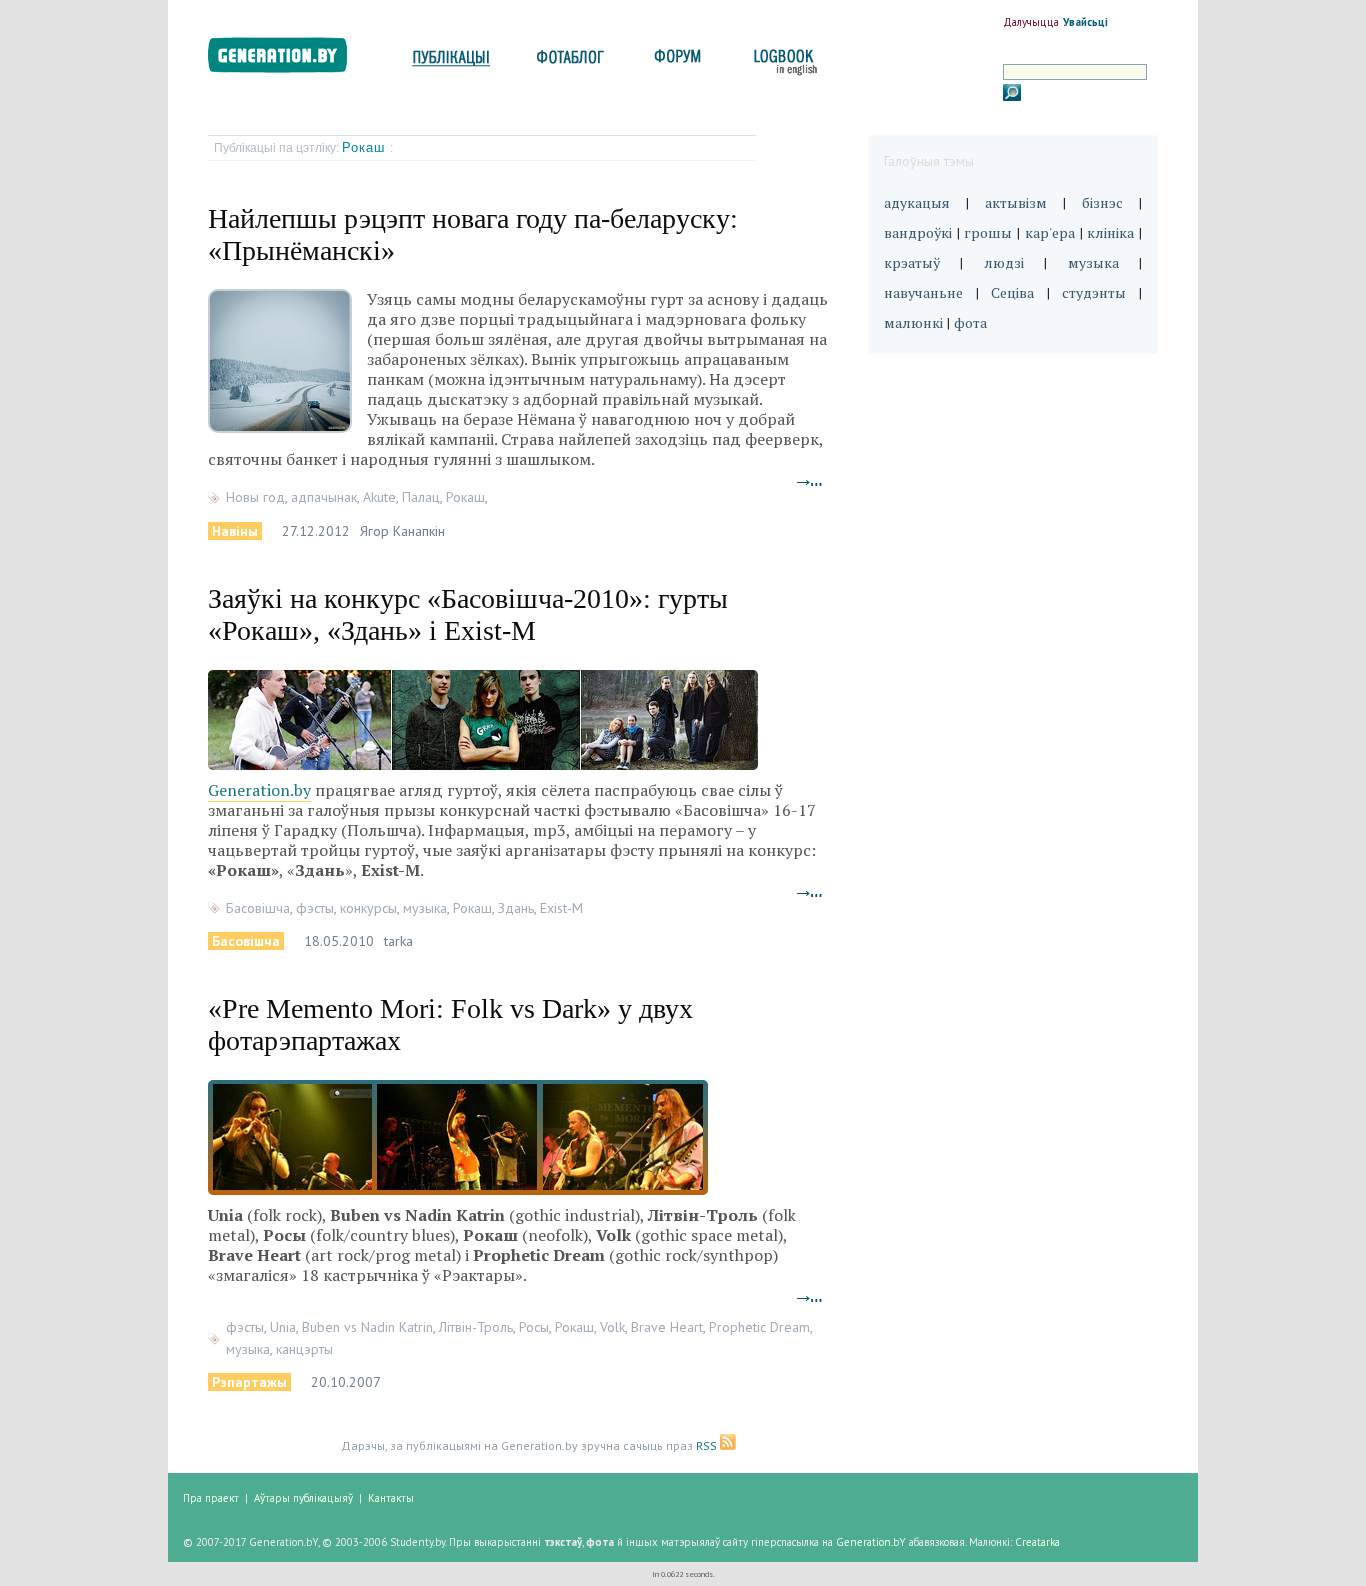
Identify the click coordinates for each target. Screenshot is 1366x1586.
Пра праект (211, 1498)
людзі (1004, 262)
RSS (708, 1445)
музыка (425, 908)
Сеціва (1012, 292)
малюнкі (913, 322)
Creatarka (1037, 1542)
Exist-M (561, 908)
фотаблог (571, 62)
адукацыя (917, 202)
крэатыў (912, 262)
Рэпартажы (249, 1382)
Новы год (255, 497)
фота (970, 322)
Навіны (235, 531)
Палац (421, 497)
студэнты (1094, 292)
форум (676, 62)
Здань (516, 908)
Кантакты (391, 1498)
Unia (283, 1327)
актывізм (1016, 202)
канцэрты (304, 1349)
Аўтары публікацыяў (303, 1498)
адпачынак (324, 497)
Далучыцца (1031, 22)
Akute (379, 497)
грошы (988, 232)
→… (810, 480)
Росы (534, 1327)
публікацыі (451, 62)
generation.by (288, 59)
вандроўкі (918, 232)
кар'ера (1050, 232)
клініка (1110, 232)
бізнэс (1102, 202)
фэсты (315, 908)
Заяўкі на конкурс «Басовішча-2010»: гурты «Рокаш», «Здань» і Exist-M (468, 614)
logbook (781, 62)
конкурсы (368, 908)
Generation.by (259, 790)
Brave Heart (667, 1327)
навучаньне (923, 292)
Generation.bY (871, 1542)
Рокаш (366, 147)
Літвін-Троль (476, 1327)
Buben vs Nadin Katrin (367, 1327)
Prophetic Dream (759, 1327)
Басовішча (258, 908)
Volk (612, 1327)
